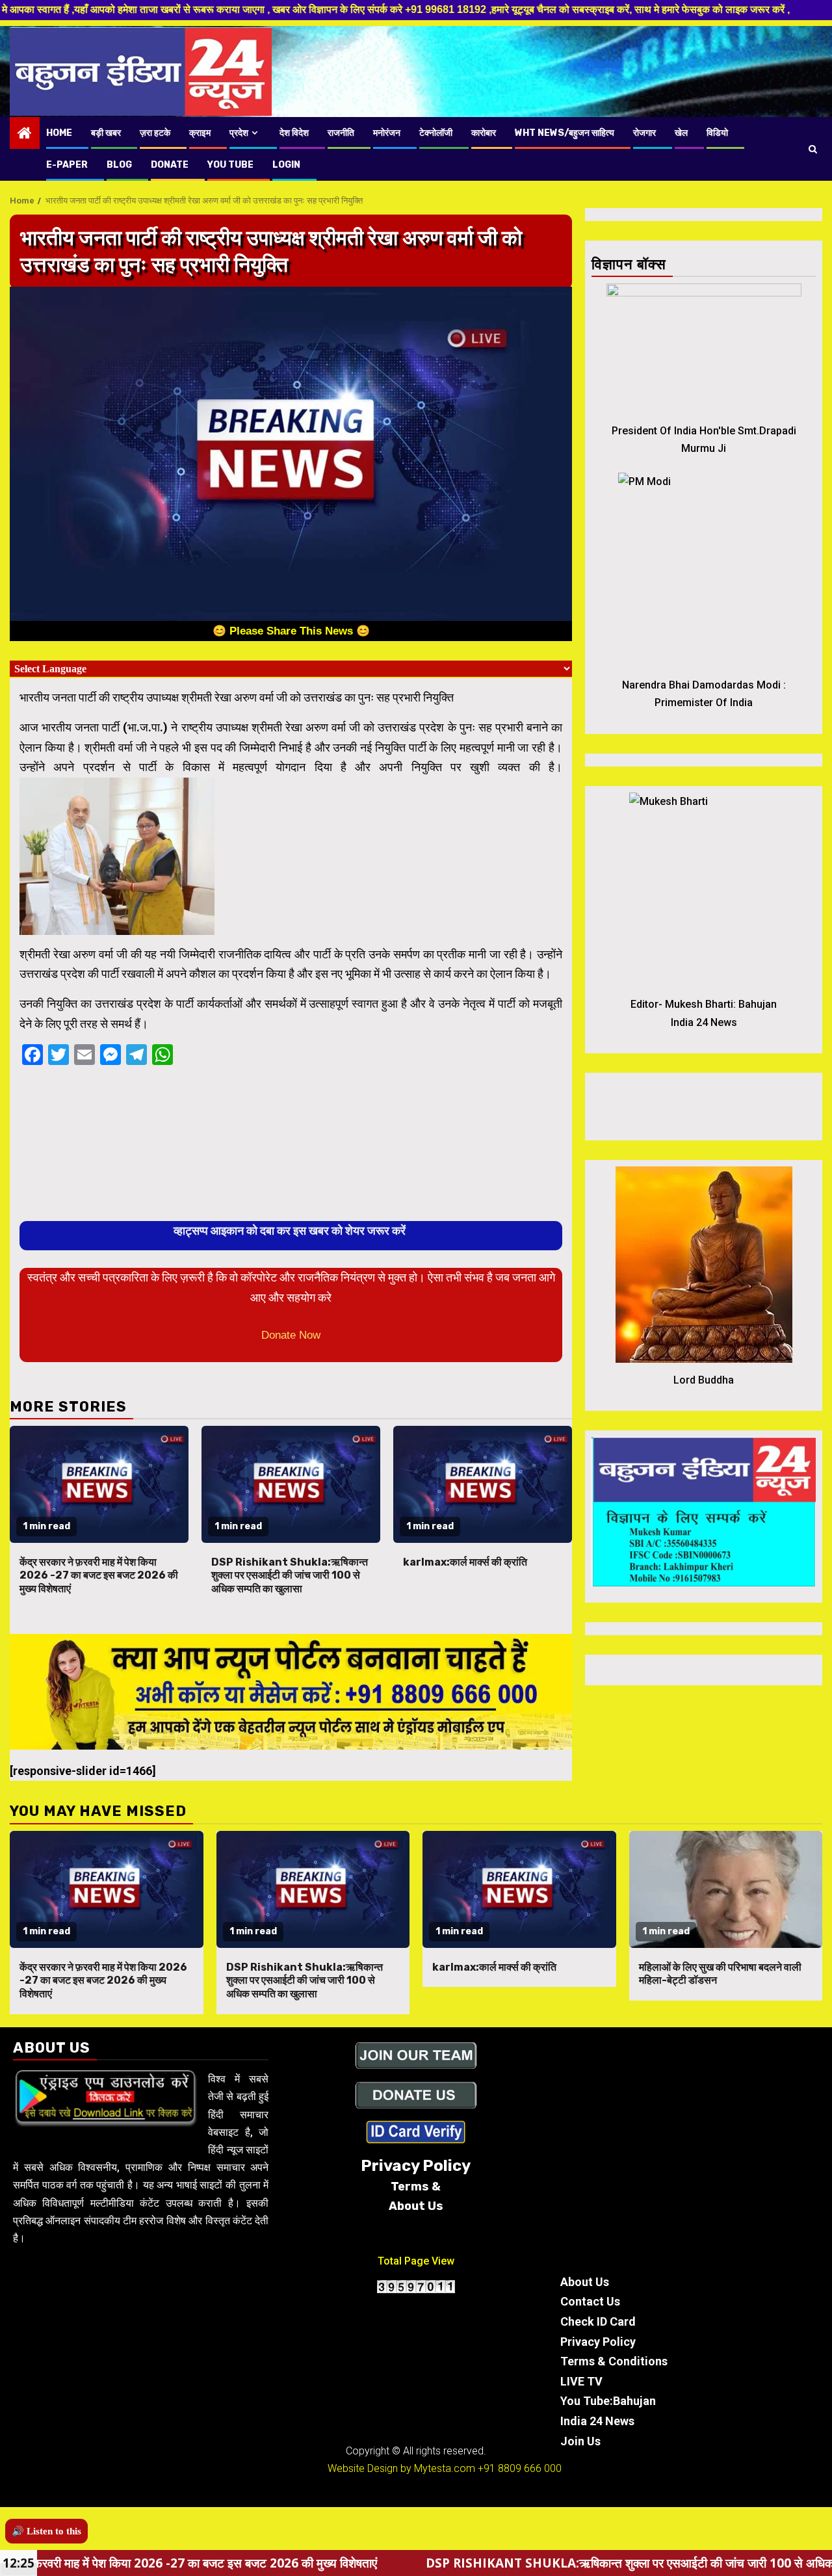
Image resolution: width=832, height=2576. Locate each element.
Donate (170, 165)
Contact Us (590, 2301)
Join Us (580, 2441)
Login (286, 165)
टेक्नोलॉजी (436, 133)
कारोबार (484, 133)
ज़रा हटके (155, 133)
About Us (585, 2282)
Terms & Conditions (614, 2361)
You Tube (230, 165)
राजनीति (341, 133)
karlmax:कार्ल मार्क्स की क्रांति (465, 1562)
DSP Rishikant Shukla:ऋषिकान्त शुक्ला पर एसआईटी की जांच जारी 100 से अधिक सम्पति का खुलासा (290, 1576)
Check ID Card (598, 2321)
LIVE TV (581, 2381)
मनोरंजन (387, 133)
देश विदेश (294, 133)
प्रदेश (239, 133)
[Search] (813, 149)
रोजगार (644, 133)
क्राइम (200, 133)
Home (59, 133)
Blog (119, 165)
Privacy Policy (598, 2342)
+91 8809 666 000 (520, 2468)
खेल (681, 133)
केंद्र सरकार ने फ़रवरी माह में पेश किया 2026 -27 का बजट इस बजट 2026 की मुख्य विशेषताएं (99, 1576)
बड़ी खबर (106, 133)
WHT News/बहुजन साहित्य (565, 133)
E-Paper (67, 165)
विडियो (717, 133)
